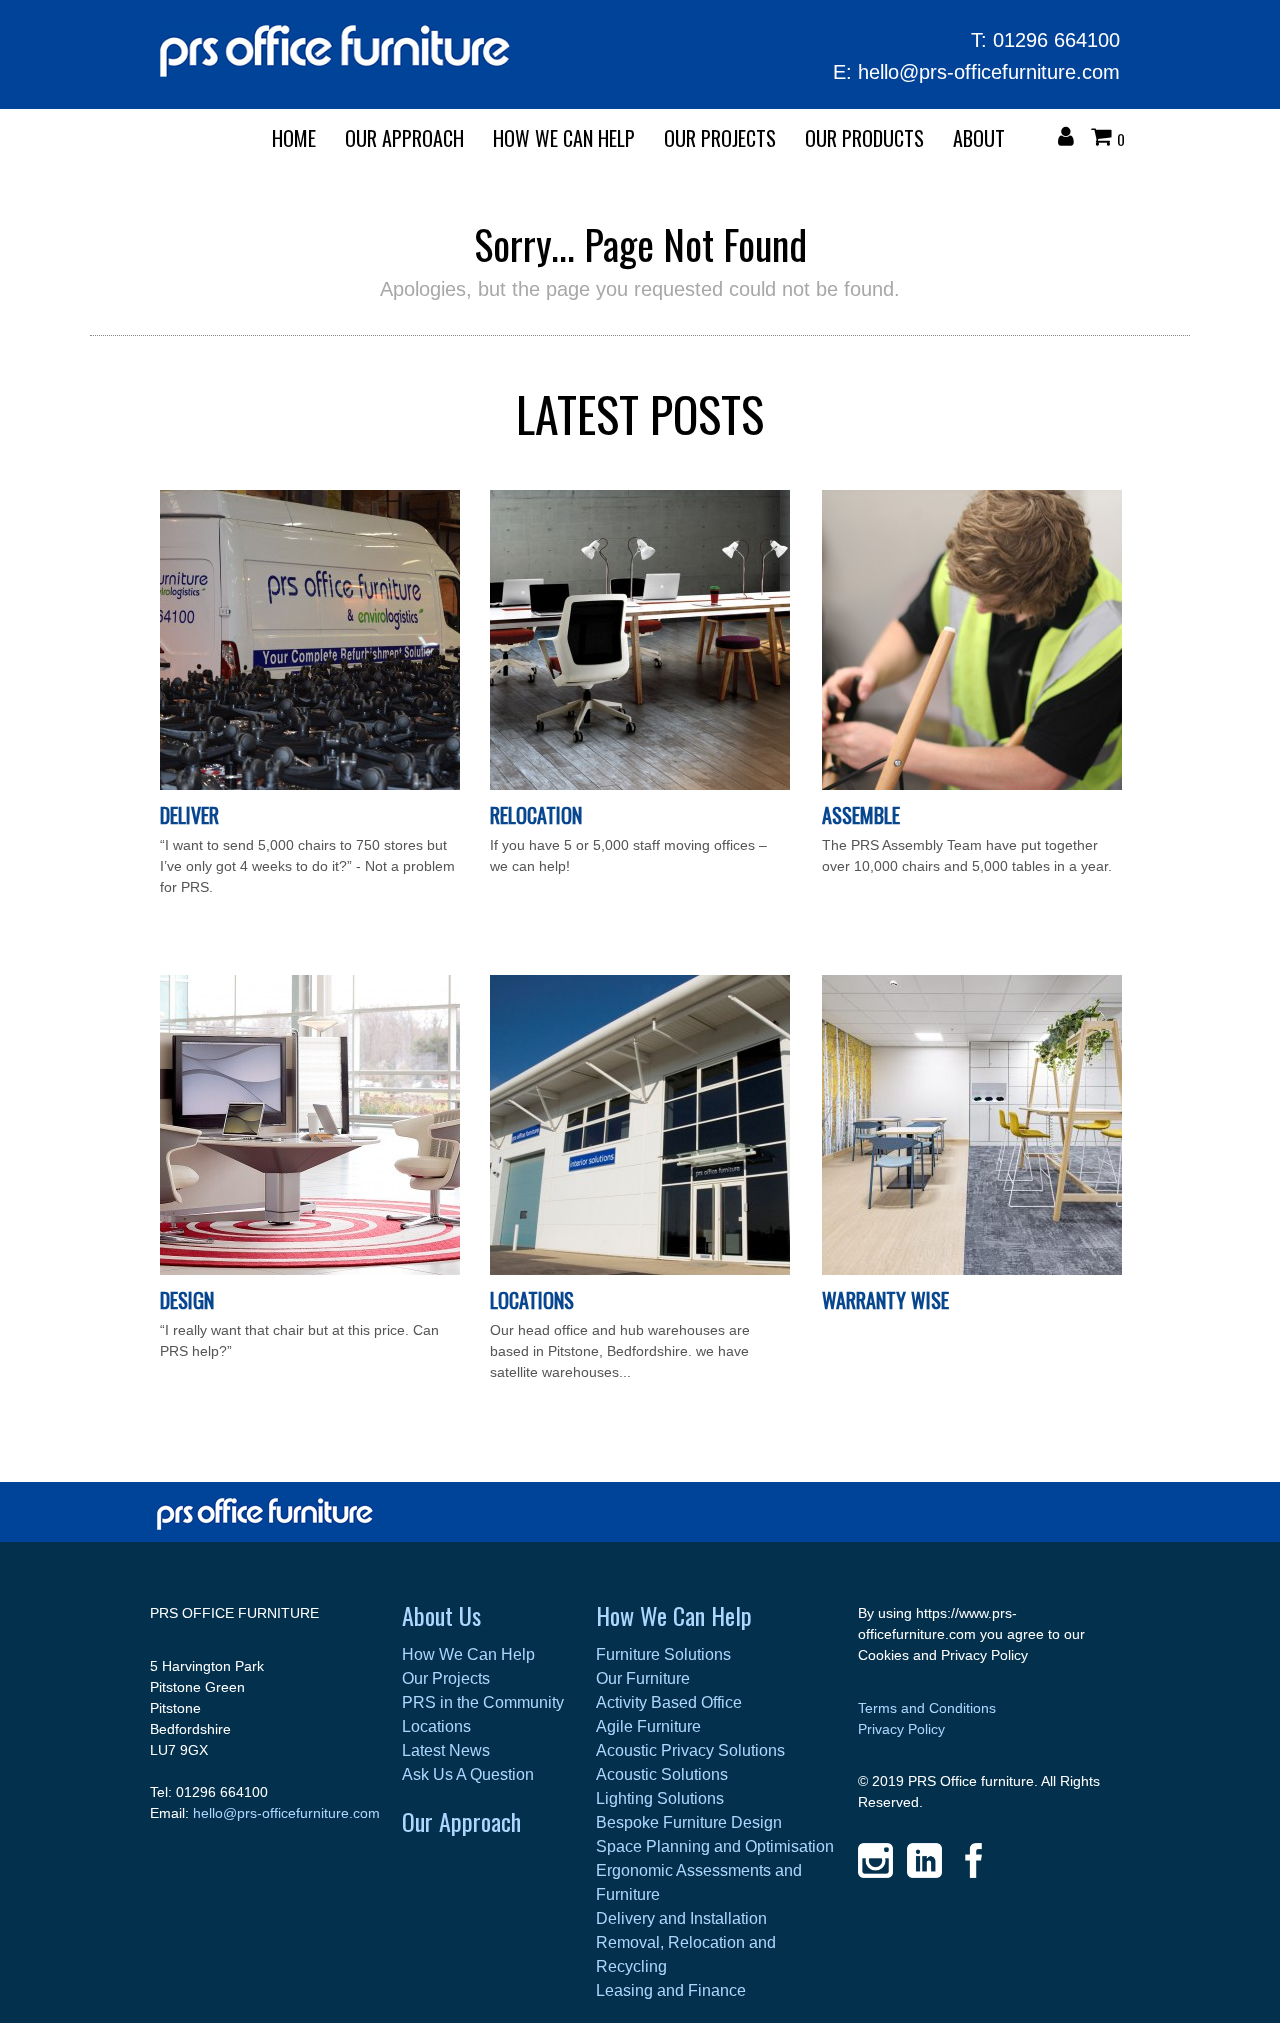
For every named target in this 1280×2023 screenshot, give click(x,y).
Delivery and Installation (681, 1918)
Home (294, 138)
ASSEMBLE (861, 815)
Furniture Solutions (663, 1654)
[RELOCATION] (640, 785)
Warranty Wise (885, 1300)
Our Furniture (643, 1678)
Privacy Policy (901, 1729)
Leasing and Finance (671, 1990)
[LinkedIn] (924, 1860)
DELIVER (189, 815)
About (979, 138)
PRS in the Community (483, 1702)
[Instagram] (875, 1860)
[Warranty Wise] (972, 1270)
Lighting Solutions (660, 1798)
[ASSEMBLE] (972, 785)
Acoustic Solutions (662, 1774)
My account (1071, 139)
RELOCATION (536, 815)
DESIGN (187, 1300)
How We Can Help (564, 138)
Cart (1106, 139)
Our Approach (461, 1821)
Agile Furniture (648, 1726)
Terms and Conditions (927, 1708)
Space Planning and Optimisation (715, 1846)
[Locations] (640, 1270)
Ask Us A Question (468, 1774)
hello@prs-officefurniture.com (989, 72)
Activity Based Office (669, 1702)
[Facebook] (973, 1860)
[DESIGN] (310, 1270)
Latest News (446, 1750)
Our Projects (720, 138)
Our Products (864, 138)
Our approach (404, 138)
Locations (532, 1300)
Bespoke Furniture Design (689, 1822)
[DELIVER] (310, 785)
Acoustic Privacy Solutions (690, 1750)
